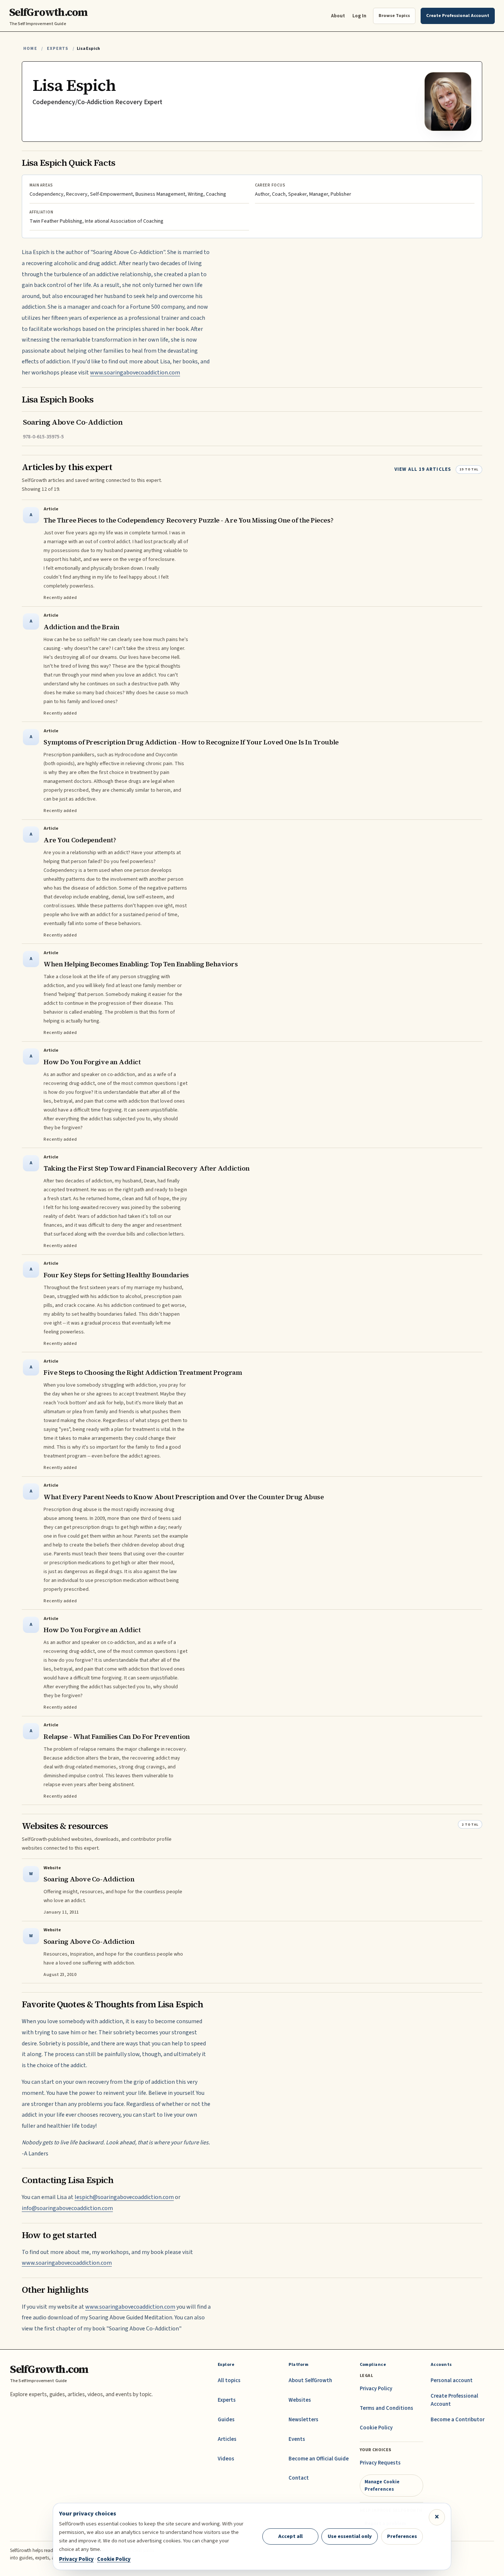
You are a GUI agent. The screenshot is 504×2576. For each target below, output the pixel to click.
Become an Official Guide (319, 2459)
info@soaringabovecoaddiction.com (67, 2208)
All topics (229, 2380)
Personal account (452, 2380)
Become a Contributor (458, 2420)
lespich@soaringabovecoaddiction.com (124, 2197)
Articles (227, 2439)
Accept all (290, 2536)
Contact (299, 2478)
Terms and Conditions (386, 2408)
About (338, 16)
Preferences (402, 2536)
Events (297, 2439)
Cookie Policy (376, 2428)
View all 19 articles (423, 469)
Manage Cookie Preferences (382, 2485)
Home (30, 49)
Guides (226, 2420)
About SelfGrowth (310, 2380)
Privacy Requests (380, 2463)
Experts (58, 49)
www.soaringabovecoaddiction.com (135, 373)
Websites (300, 2400)
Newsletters (303, 2420)
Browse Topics (394, 16)
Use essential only (350, 2536)
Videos (226, 2459)
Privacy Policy (376, 2389)
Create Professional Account (454, 2400)
